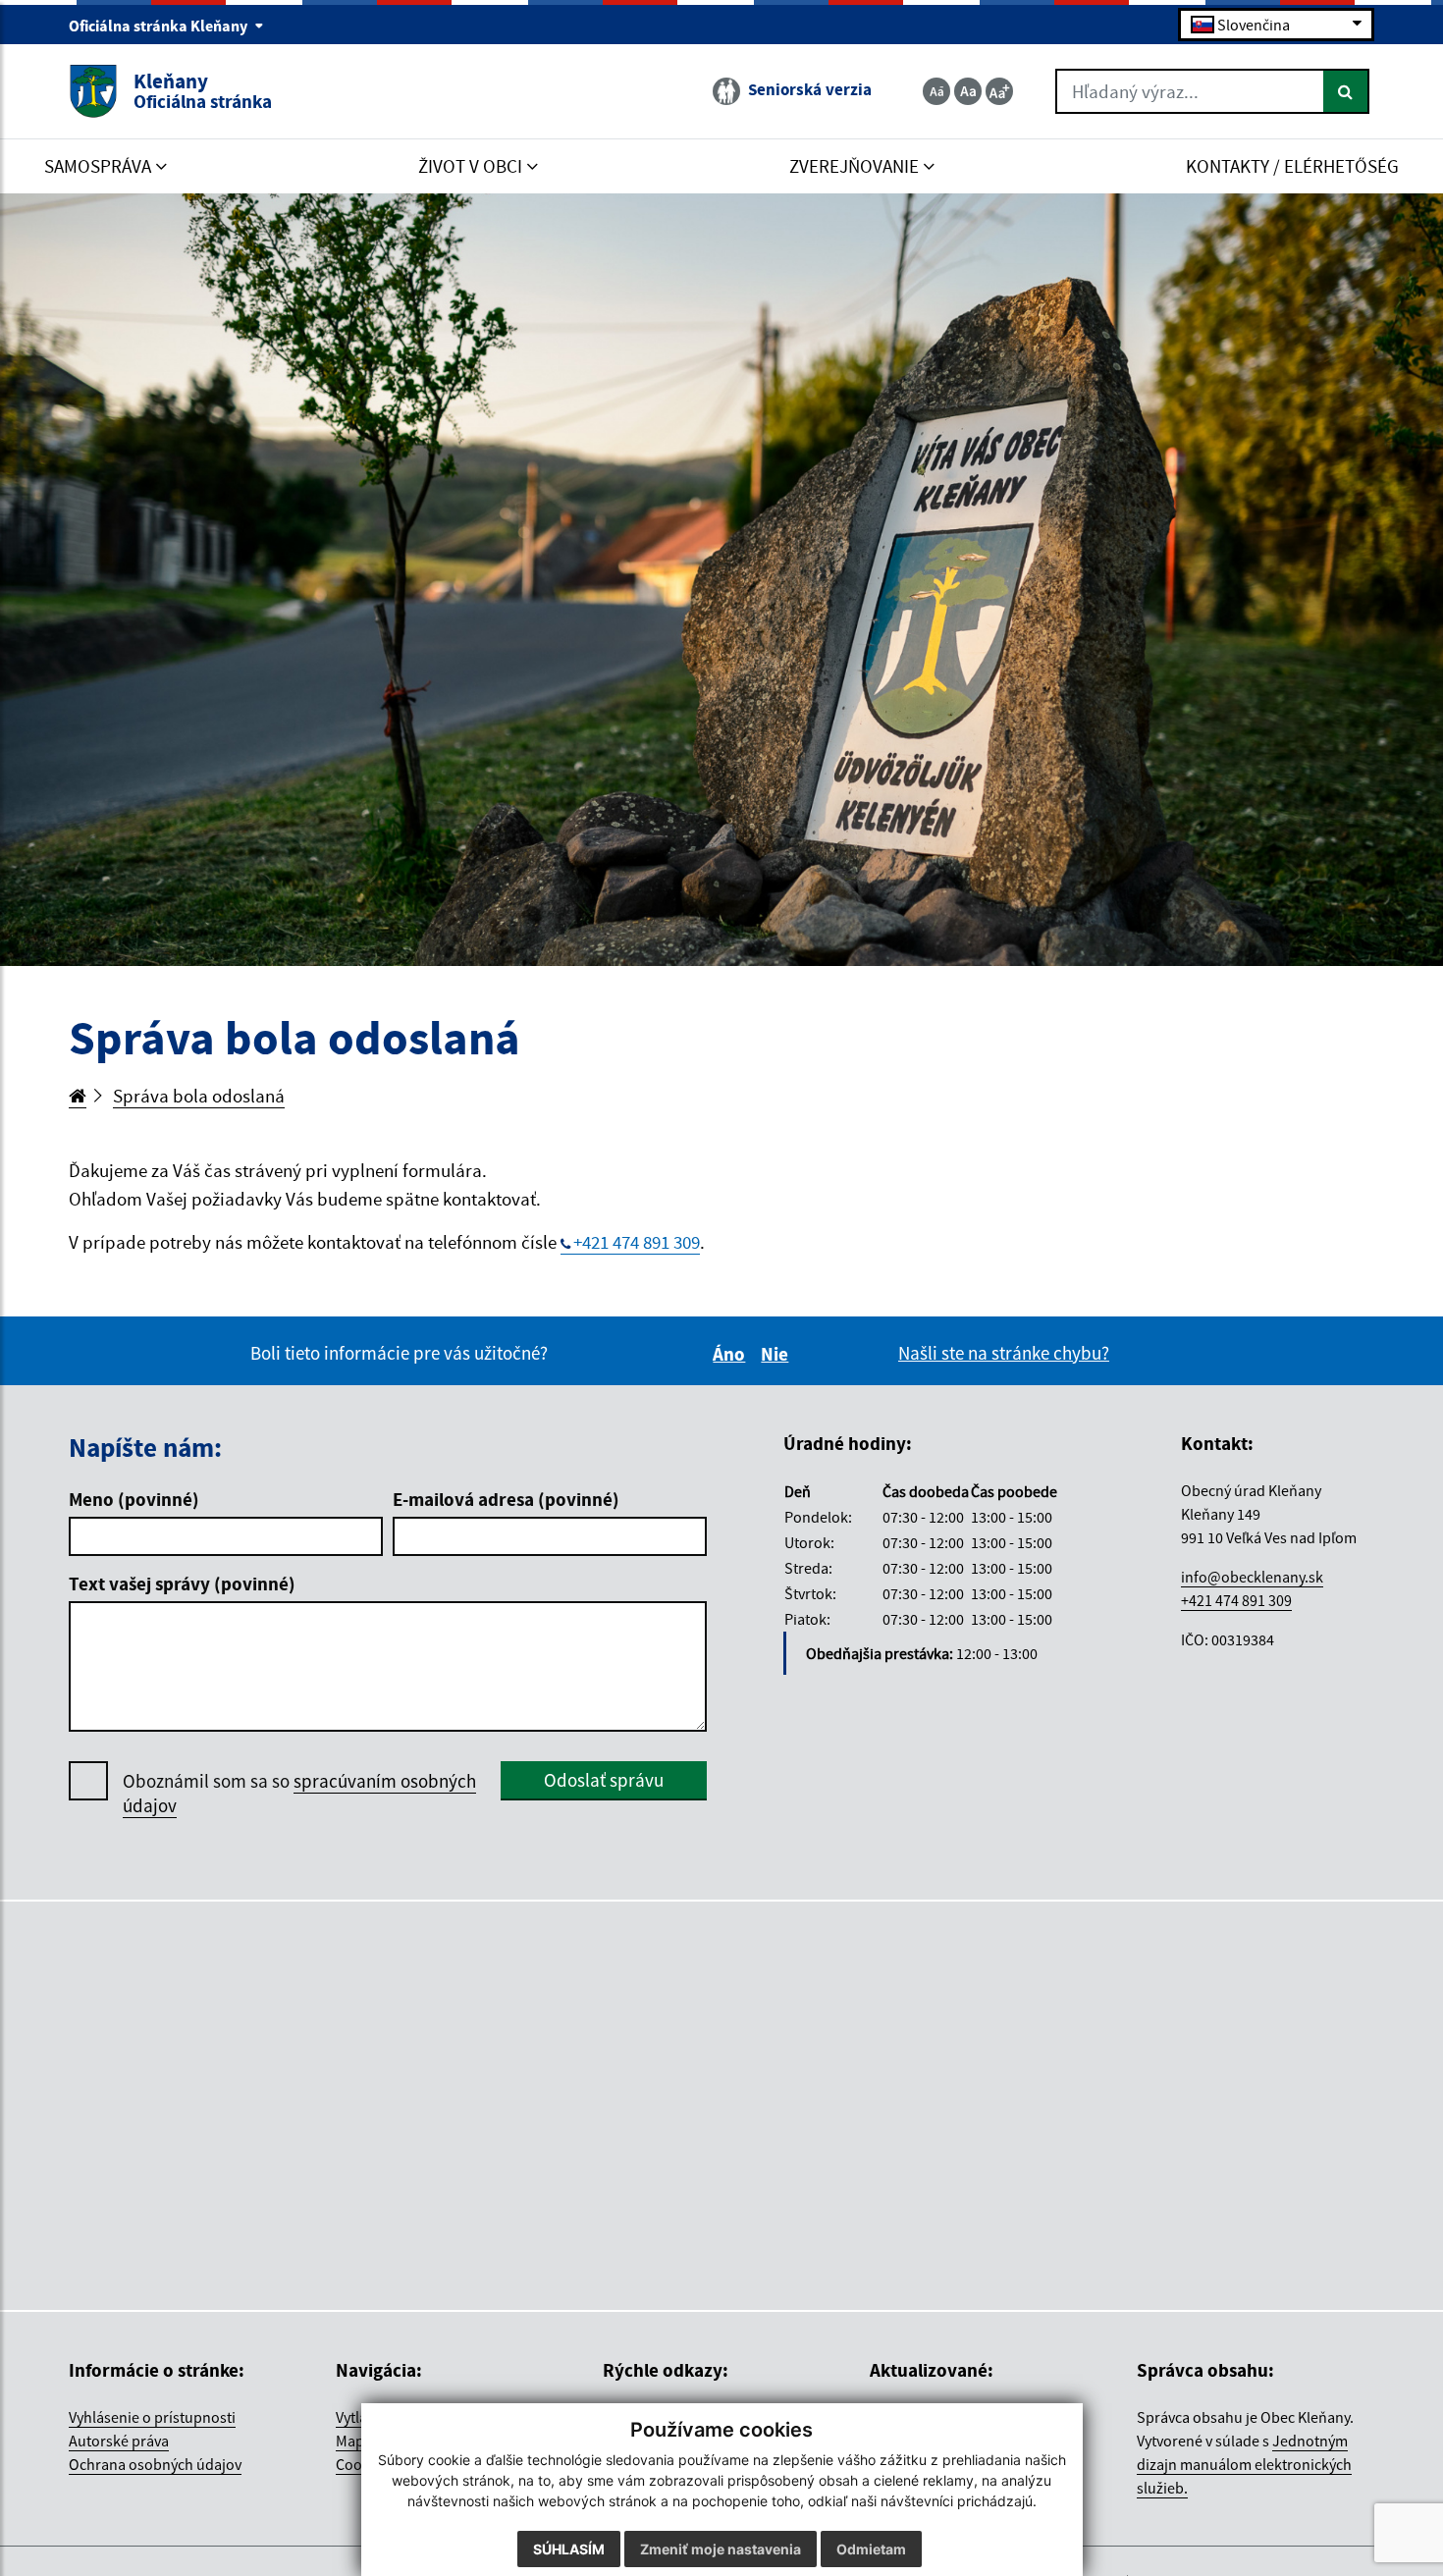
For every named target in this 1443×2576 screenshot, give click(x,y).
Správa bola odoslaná (199, 1096)
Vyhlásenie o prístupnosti (152, 2417)
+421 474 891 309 (637, 1242)
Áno (732, 1354)
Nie (777, 1354)
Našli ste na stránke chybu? (1004, 1353)
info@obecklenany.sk (1252, 1577)
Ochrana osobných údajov (155, 2464)
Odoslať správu (604, 1780)
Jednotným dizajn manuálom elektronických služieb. (1244, 2464)
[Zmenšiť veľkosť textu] (936, 91)
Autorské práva (119, 2441)
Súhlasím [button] (569, 2549)
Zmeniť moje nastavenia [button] (721, 2549)
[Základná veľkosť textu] (968, 91)
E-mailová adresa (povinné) (506, 1499)
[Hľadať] (1346, 91)
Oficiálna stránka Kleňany (160, 26)
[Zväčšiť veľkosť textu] (999, 91)
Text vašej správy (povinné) (182, 1583)
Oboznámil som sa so (299, 1793)
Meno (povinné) (134, 1499)
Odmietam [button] (871, 2549)
